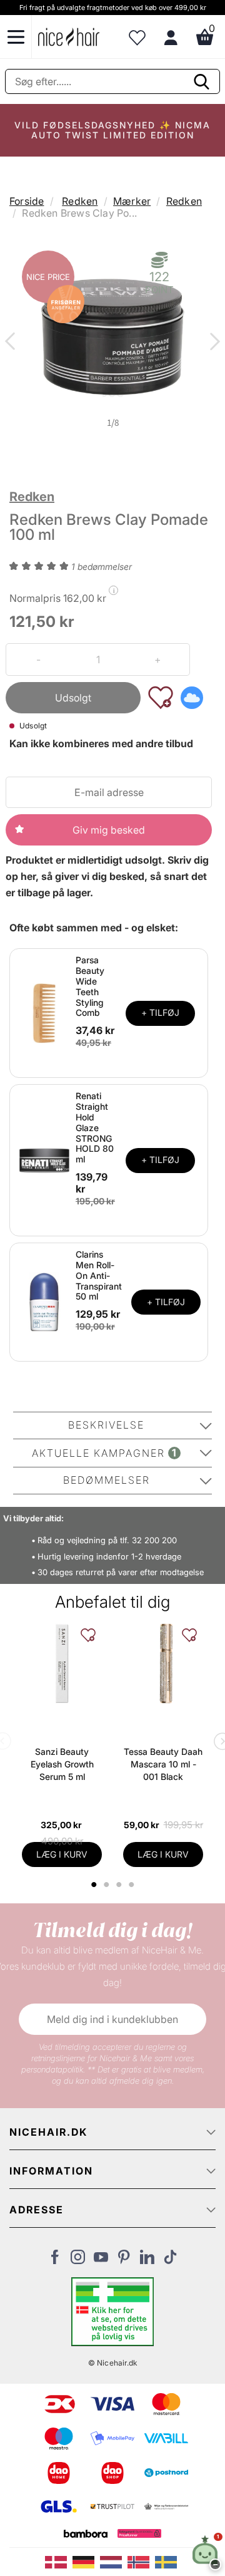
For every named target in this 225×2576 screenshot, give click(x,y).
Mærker (132, 201)
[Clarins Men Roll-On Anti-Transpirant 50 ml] (44, 1301)
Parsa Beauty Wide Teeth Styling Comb (90, 986)
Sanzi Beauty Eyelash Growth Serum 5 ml (62, 1764)
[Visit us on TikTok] (170, 2260)
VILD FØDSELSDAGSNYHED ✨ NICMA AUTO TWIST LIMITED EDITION (112, 130)
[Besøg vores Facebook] (55, 2260)
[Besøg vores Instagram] (78, 2260)
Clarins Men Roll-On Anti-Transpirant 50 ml (99, 1275)
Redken (80, 201)
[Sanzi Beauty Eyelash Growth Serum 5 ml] (62, 1663)
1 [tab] (94, 1885)
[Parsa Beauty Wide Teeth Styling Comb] (44, 1012)
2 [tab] (108, 1885)
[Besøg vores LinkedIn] (147, 2260)
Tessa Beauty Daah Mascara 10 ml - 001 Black (163, 1764)
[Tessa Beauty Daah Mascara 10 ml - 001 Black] (163, 1663)
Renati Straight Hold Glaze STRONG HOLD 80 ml (95, 1127)
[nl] (114, 2561)
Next (212, 343)
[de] (86, 2561)
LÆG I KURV (62, 1854)
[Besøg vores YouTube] (101, 2260)
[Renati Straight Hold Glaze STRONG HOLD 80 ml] (44, 1159)
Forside (27, 201)
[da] (59, 2561)
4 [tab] (133, 1885)
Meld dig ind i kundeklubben (112, 2019)
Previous (12, 343)
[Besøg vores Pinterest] (124, 2260)
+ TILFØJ (160, 1012)
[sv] (167, 2561)
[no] (141, 2561)
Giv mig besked (109, 830)
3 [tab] (120, 1885)
